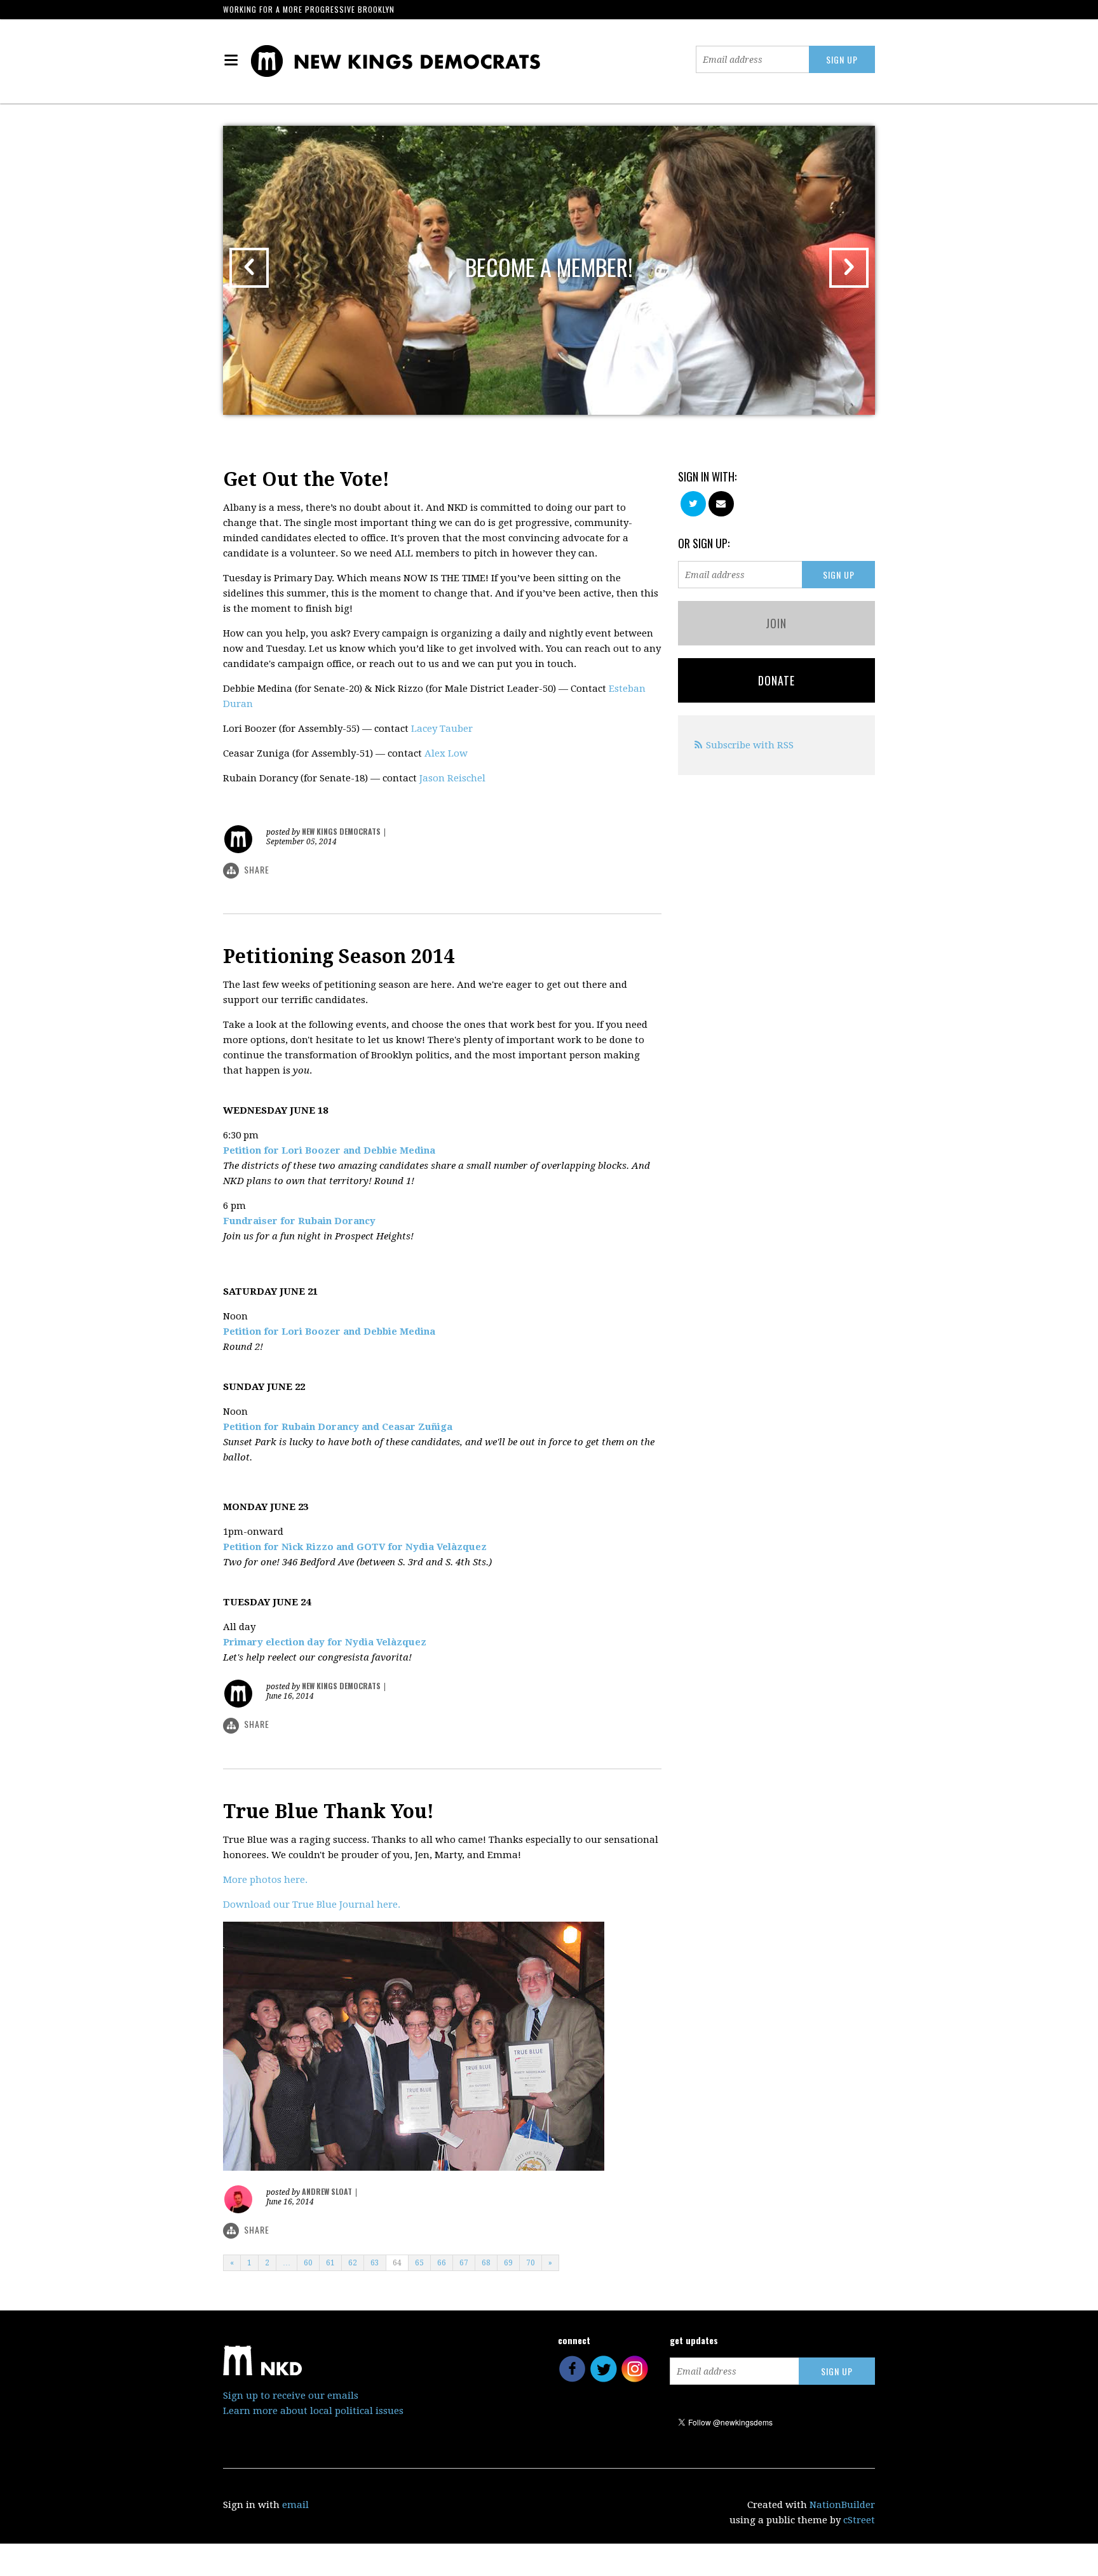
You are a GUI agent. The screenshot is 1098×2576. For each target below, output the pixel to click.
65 (419, 2263)
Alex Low (446, 753)
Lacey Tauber (442, 729)
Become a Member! (549, 266)
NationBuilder (842, 2505)
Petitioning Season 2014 (339, 956)
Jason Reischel (452, 778)
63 (375, 2263)
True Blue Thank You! (329, 1811)
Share (257, 869)
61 (330, 2263)
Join (776, 623)
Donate (776, 680)
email (295, 2505)
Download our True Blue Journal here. (312, 1905)
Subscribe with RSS (750, 745)
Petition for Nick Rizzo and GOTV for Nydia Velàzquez (355, 1547)
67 (464, 2263)
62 (353, 2263)
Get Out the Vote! (306, 479)
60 (308, 2263)
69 (508, 2263)
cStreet (859, 2520)
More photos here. (265, 1880)
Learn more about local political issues (313, 2411)
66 (442, 2263)
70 (531, 2263)
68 (486, 2263)
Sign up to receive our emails (291, 2396)
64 (397, 2263)
